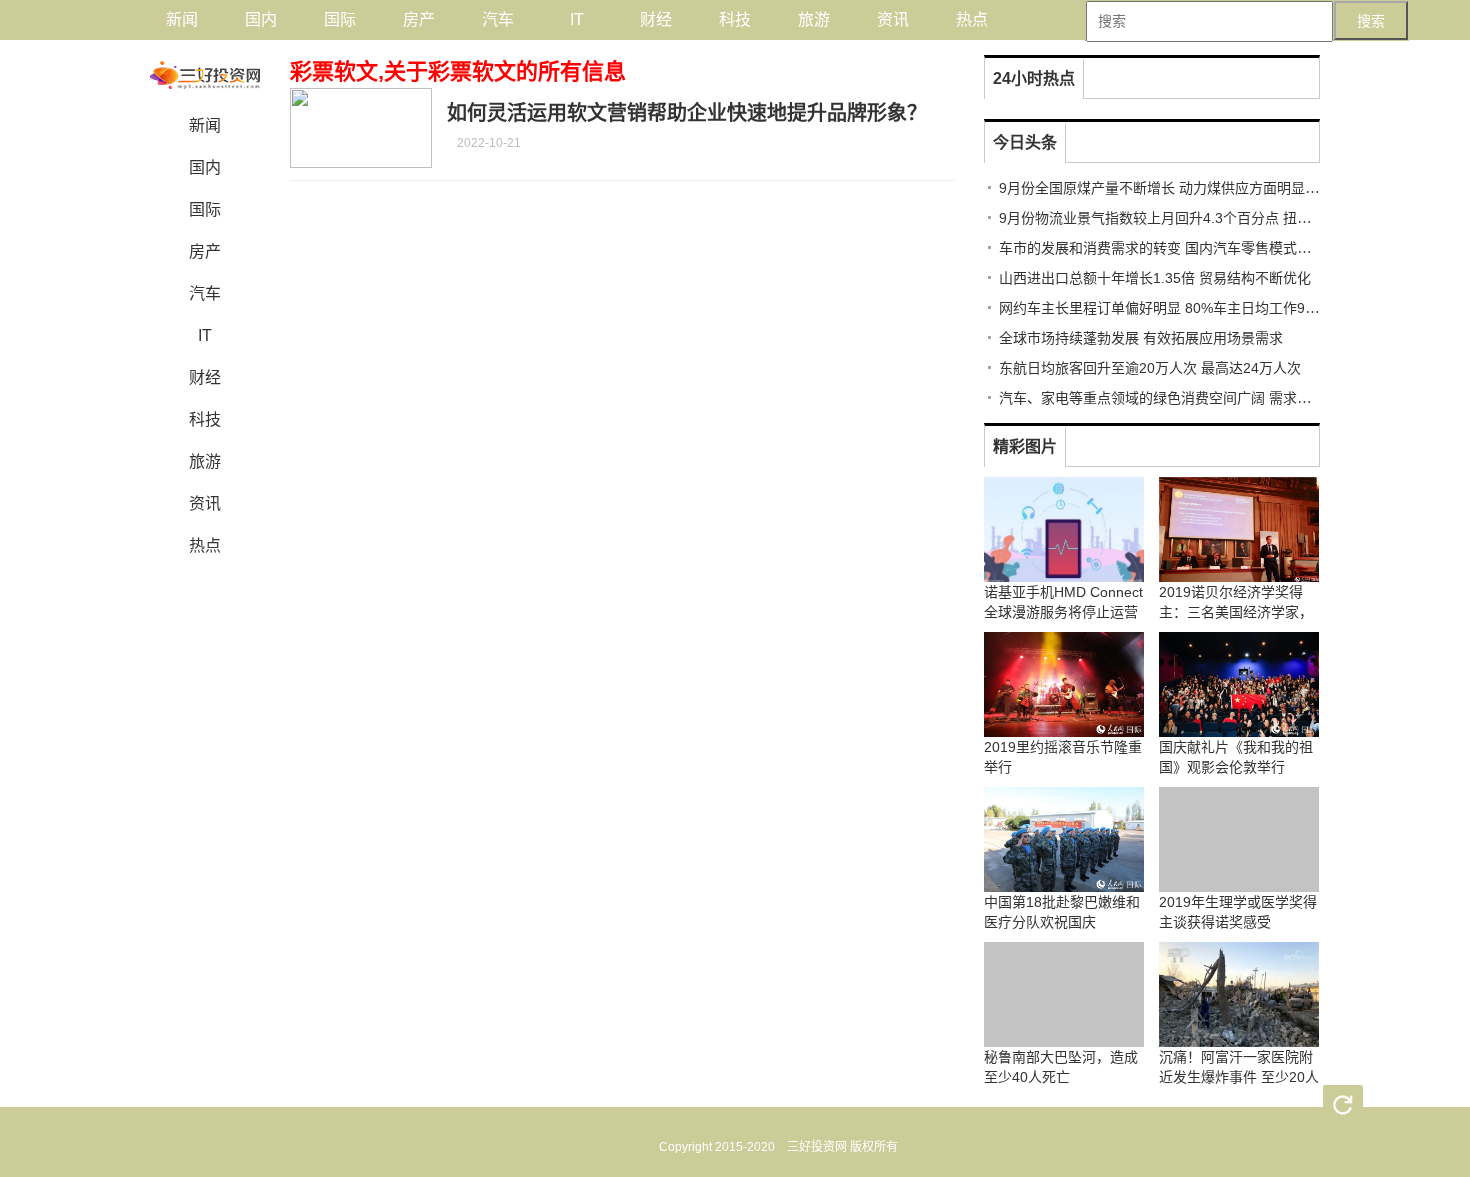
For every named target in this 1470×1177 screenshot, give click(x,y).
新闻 (182, 19)
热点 (972, 19)
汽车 (498, 19)
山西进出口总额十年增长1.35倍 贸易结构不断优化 (1155, 278)
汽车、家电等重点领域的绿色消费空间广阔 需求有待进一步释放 (1197, 398)
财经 (656, 19)
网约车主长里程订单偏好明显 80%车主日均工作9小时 (1166, 308)
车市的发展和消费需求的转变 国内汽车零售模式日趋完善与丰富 (1197, 248)
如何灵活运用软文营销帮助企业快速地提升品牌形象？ (687, 113)
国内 (261, 19)
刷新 (1343, 1105)
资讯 (893, 19)
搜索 (1371, 21)
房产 (419, 19)
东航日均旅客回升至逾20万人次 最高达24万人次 (1150, 368)
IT (577, 19)
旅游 (814, 19)
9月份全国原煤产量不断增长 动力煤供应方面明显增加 (1166, 188)
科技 (735, 19)
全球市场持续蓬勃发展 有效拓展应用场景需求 (1141, 338)
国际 (340, 19)
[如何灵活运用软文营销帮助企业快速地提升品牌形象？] (361, 128)
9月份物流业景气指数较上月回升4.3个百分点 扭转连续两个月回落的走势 (1225, 218)
